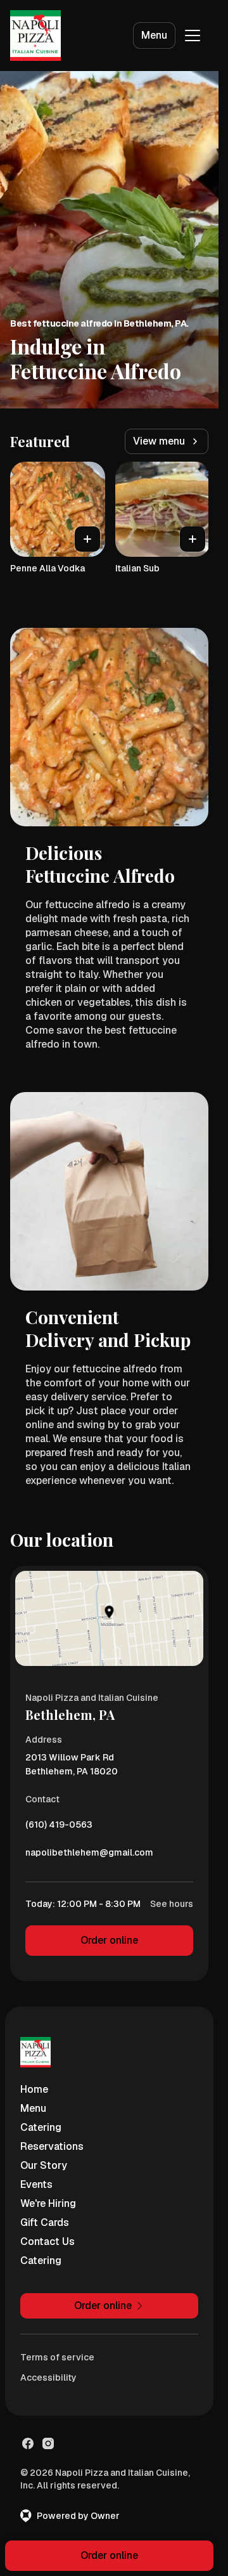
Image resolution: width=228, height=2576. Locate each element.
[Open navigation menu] (193, 36)
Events (36, 2184)
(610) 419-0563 (59, 1828)
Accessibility (48, 2378)
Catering (41, 2127)
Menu (154, 35)
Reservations (52, 2146)
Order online (109, 1940)
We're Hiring (48, 2203)
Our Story (44, 2165)
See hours (172, 1904)
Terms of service (57, 2357)
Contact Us (47, 2241)
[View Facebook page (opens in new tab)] (28, 2443)
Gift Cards (45, 2222)
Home (34, 2089)
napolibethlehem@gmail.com (89, 1856)
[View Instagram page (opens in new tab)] (48, 2443)
